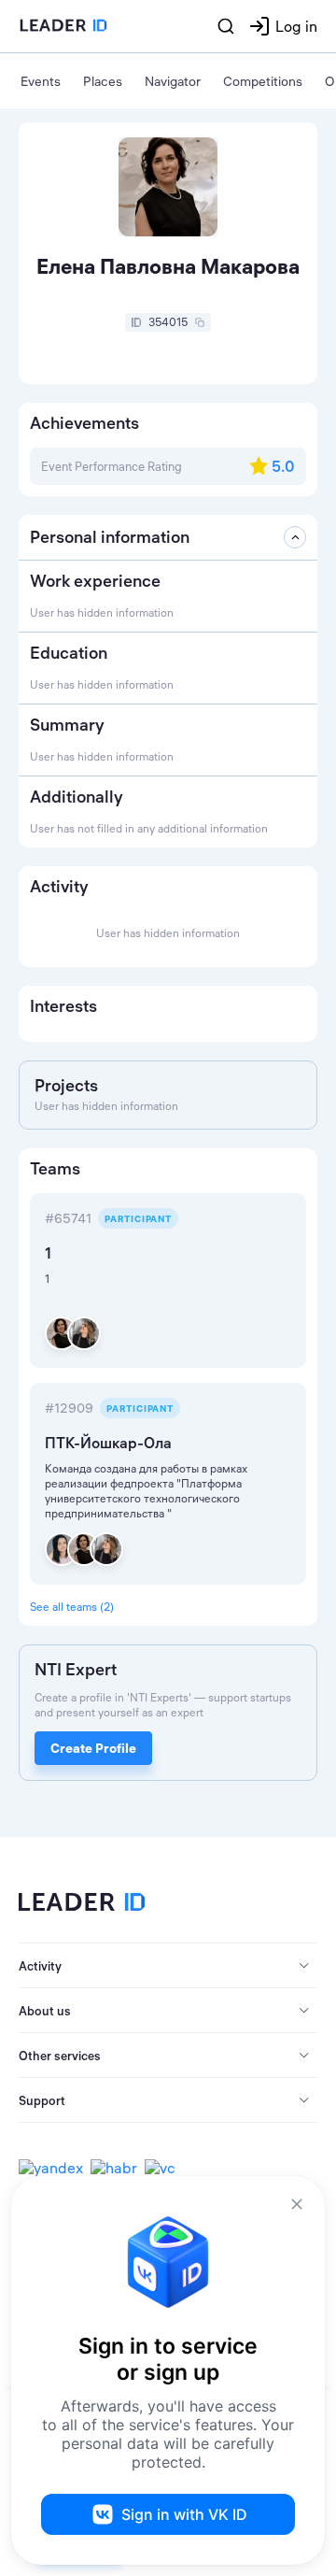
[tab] (168, 1966)
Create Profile (93, 1748)
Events (41, 81)
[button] (168, 1966)
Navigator (173, 81)
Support (42, 2100)
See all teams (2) (72, 1607)
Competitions (263, 81)
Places (103, 81)
